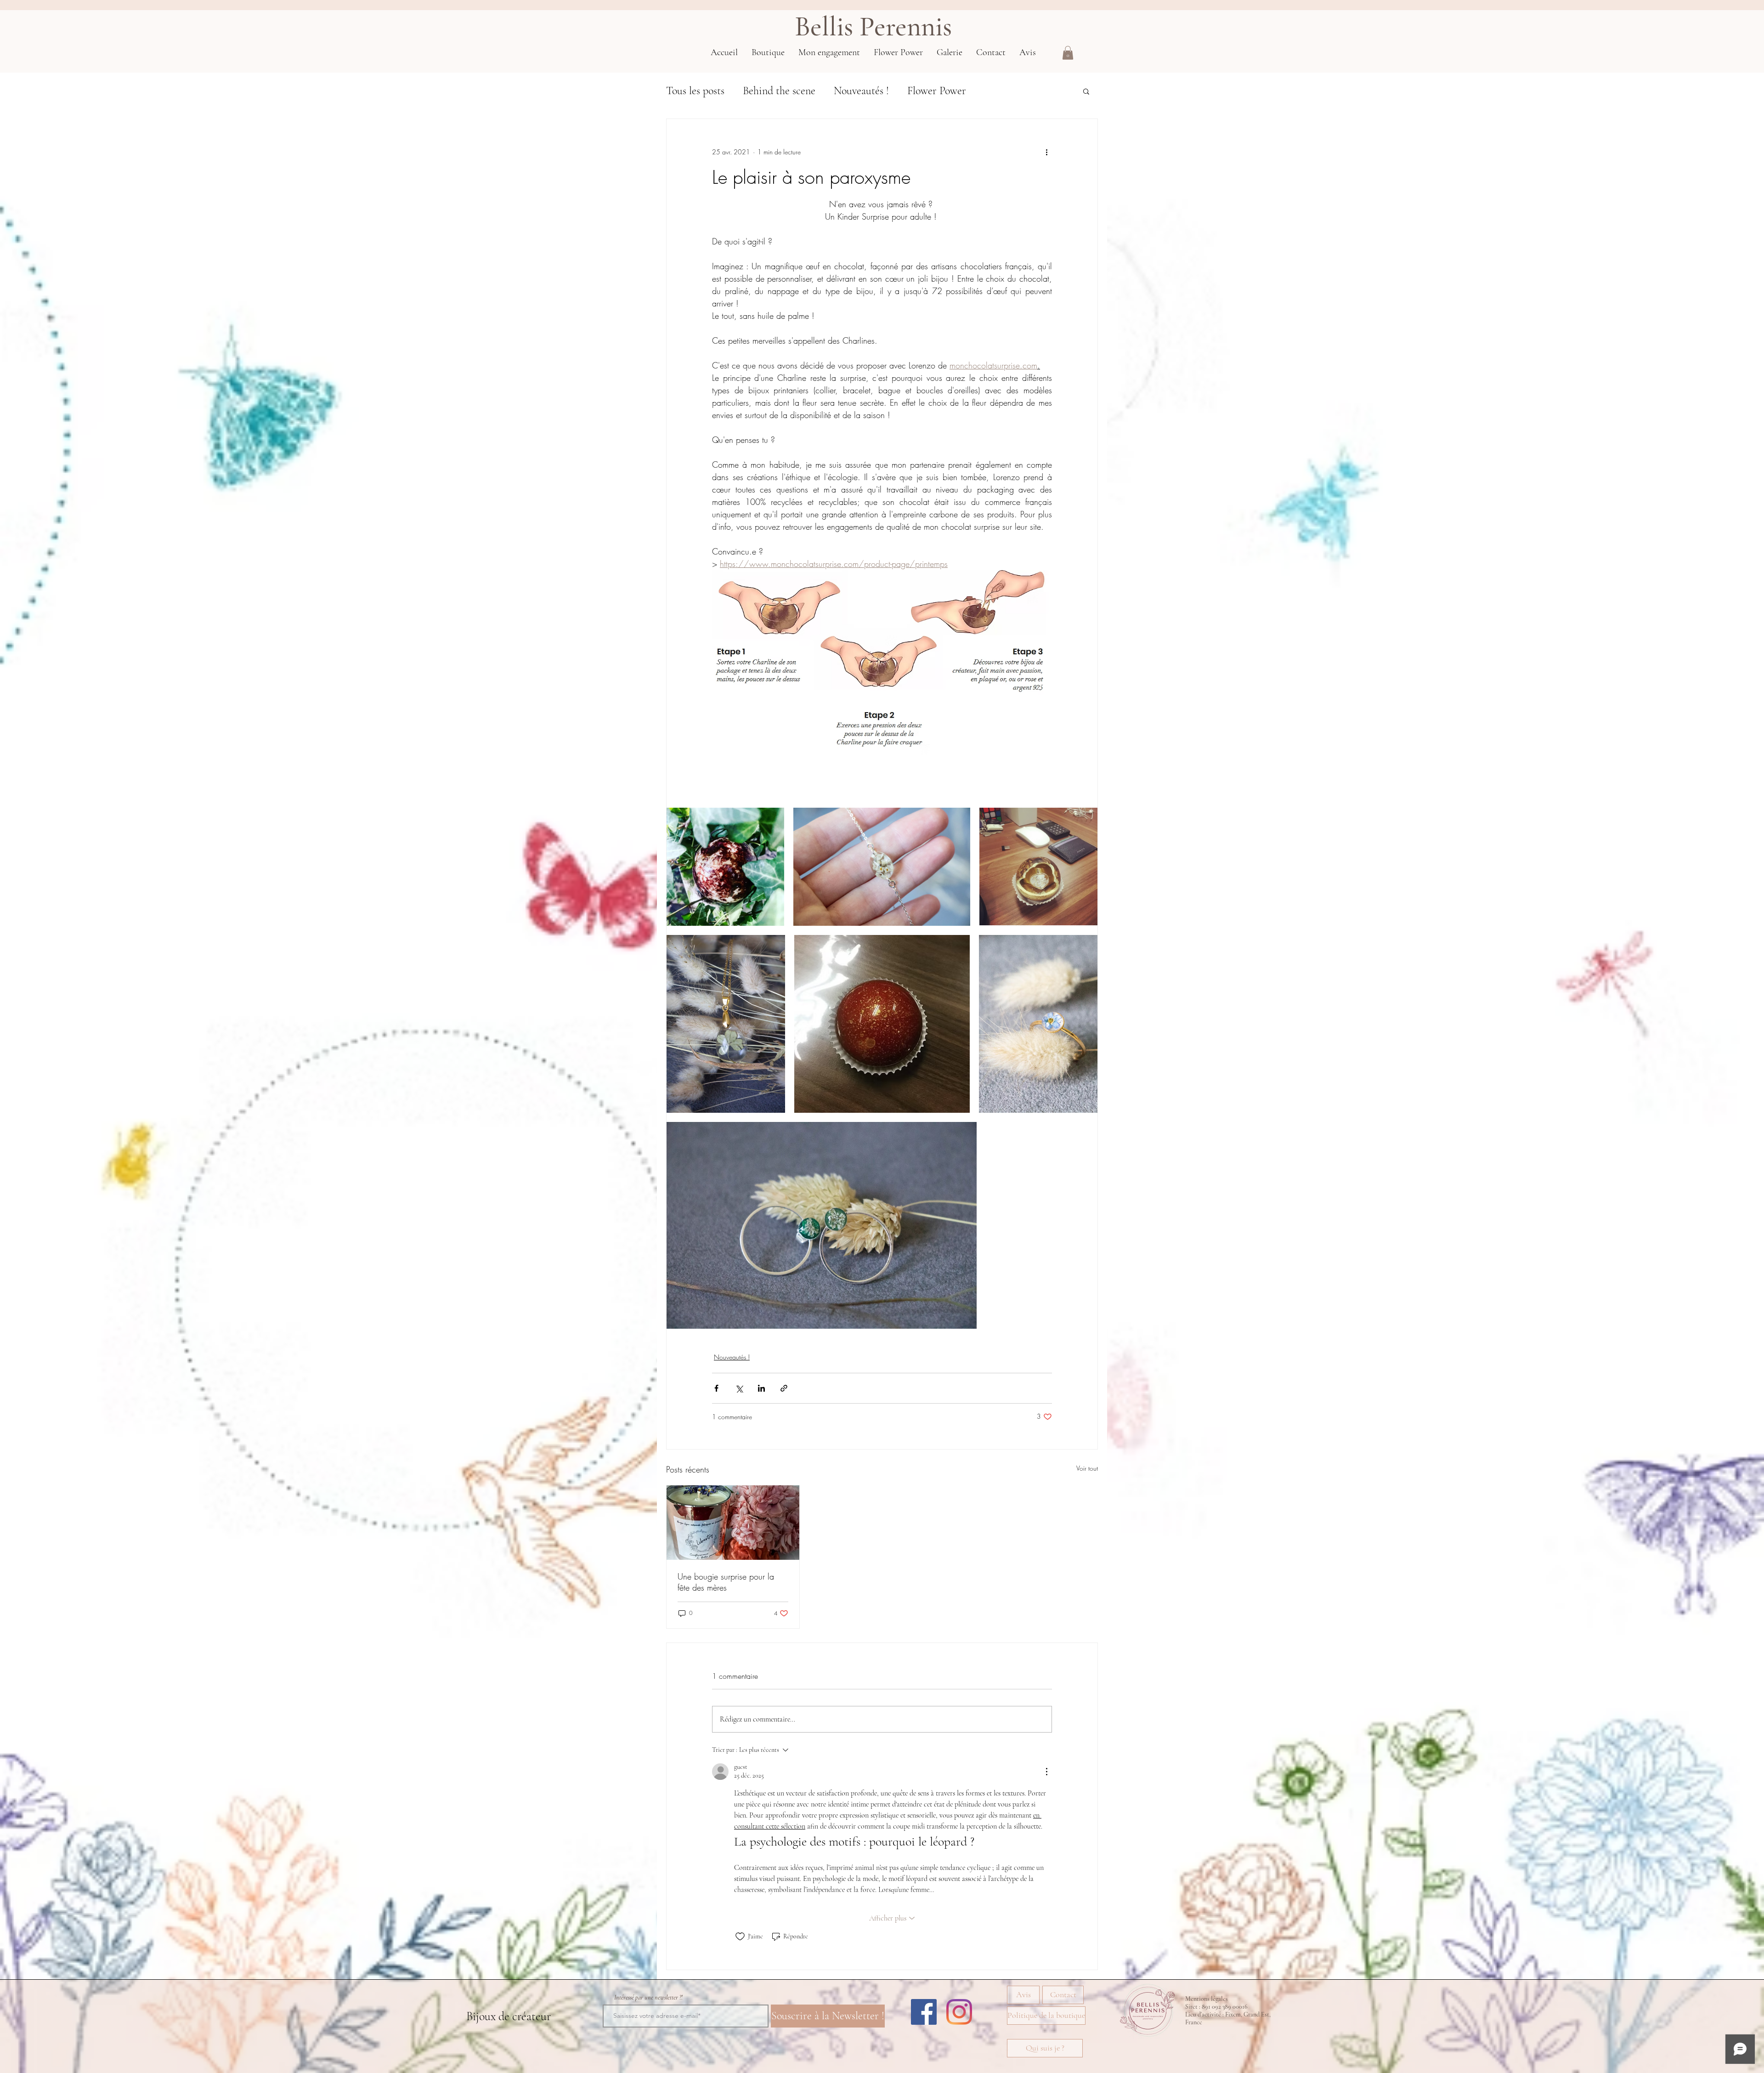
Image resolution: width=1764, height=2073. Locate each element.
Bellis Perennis (873, 27)
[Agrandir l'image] (725, 867)
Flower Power (937, 91)
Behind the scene (779, 91)
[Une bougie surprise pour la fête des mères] (733, 1523)
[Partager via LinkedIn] (761, 1388)
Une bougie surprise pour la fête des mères (726, 1582)
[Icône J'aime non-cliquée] (740, 1937)
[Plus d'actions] (1046, 152)
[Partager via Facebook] (716, 1388)
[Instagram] (959, 2012)
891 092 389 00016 (1225, 2007)
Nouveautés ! (861, 91)
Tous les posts (695, 91)
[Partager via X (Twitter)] (739, 1388)
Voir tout (1087, 1468)
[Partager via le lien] (784, 1388)
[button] (1068, 53)
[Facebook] (924, 2012)
